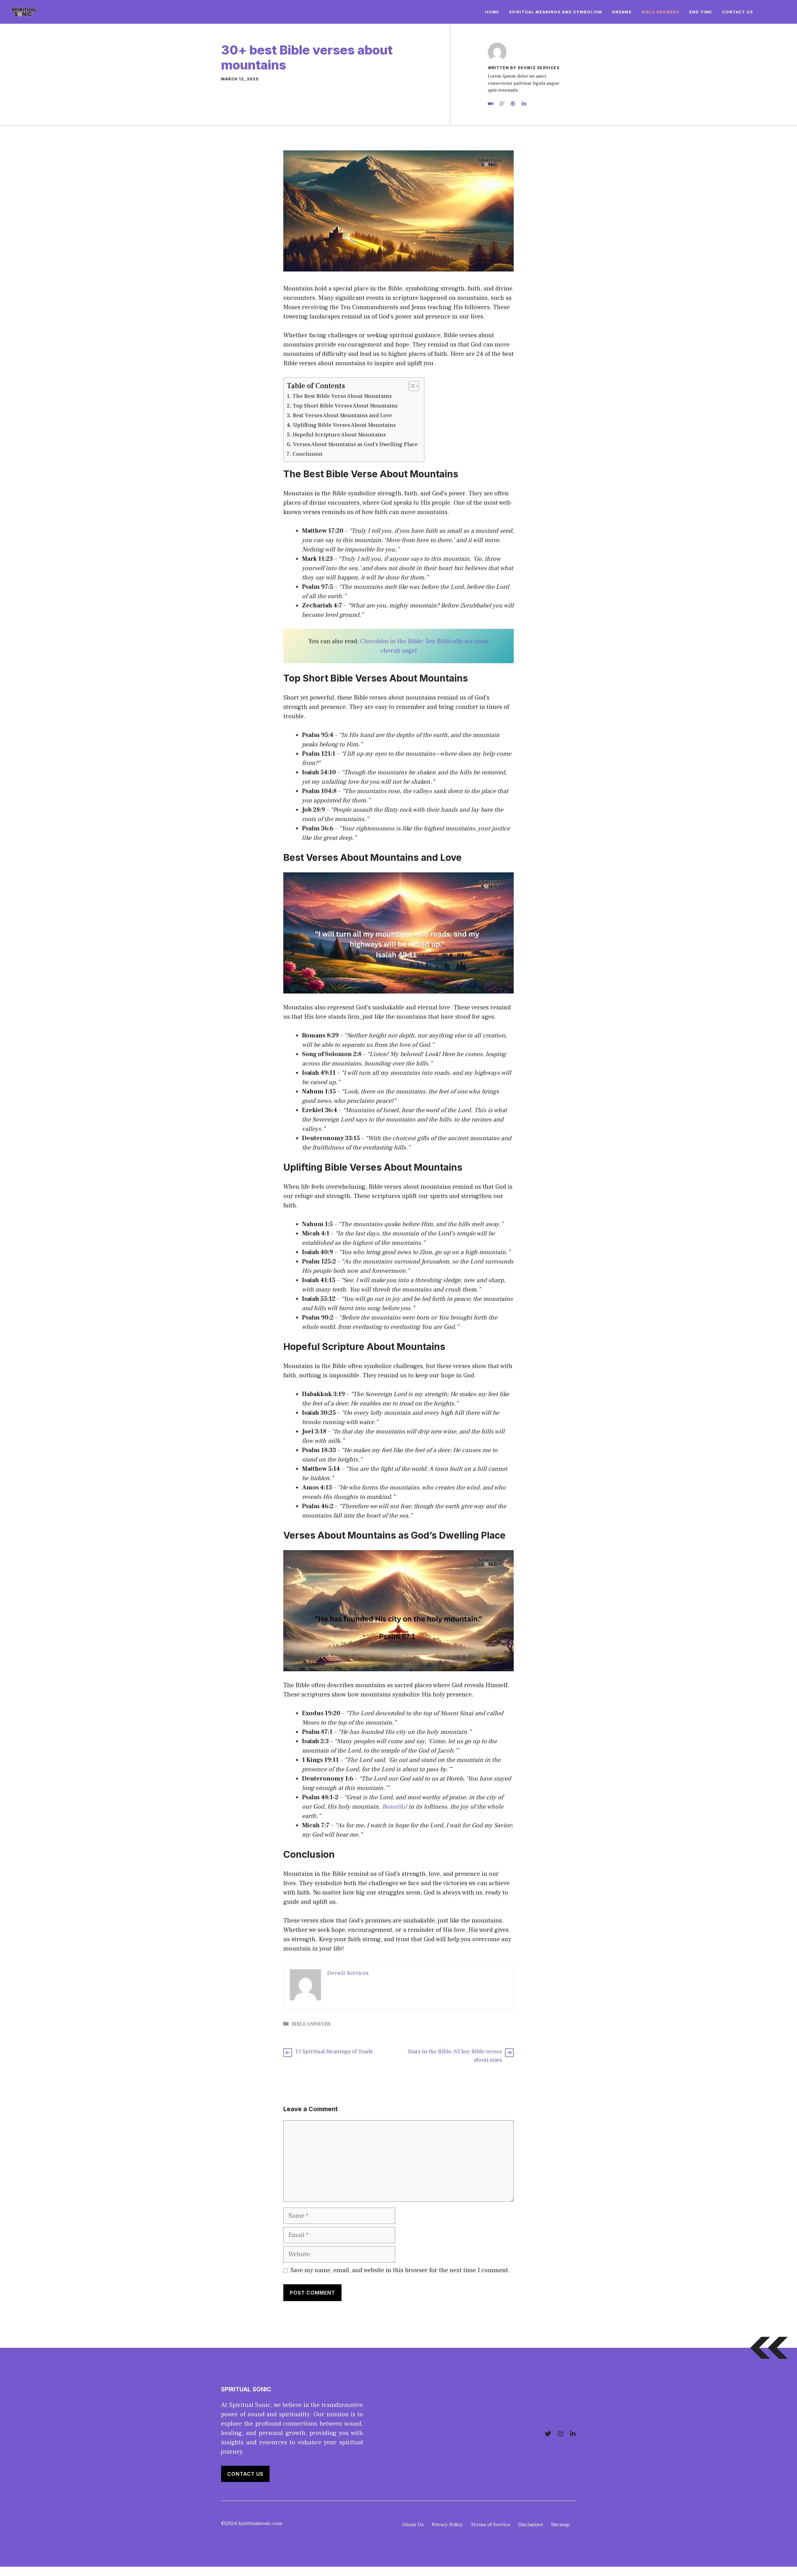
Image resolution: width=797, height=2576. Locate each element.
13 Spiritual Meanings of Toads (334, 2052)
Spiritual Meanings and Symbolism (556, 12)
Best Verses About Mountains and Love (342, 415)
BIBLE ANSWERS (660, 12)
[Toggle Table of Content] (411, 386)
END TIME (701, 12)
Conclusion (308, 454)
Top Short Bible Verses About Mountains (345, 406)
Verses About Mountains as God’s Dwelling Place (355, 444)
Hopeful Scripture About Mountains (339, 435)
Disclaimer (531, 2525)
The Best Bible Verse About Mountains (342, 396)
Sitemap (560, 2525)
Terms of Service (490, 2525)
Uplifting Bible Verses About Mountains (344, 425)
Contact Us (738, 12)
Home (492, 12)
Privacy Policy (447, 2525)
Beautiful (395, 1807)
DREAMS (622, 12)
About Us (413, 2525)
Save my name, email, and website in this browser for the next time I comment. (400, 2270)
